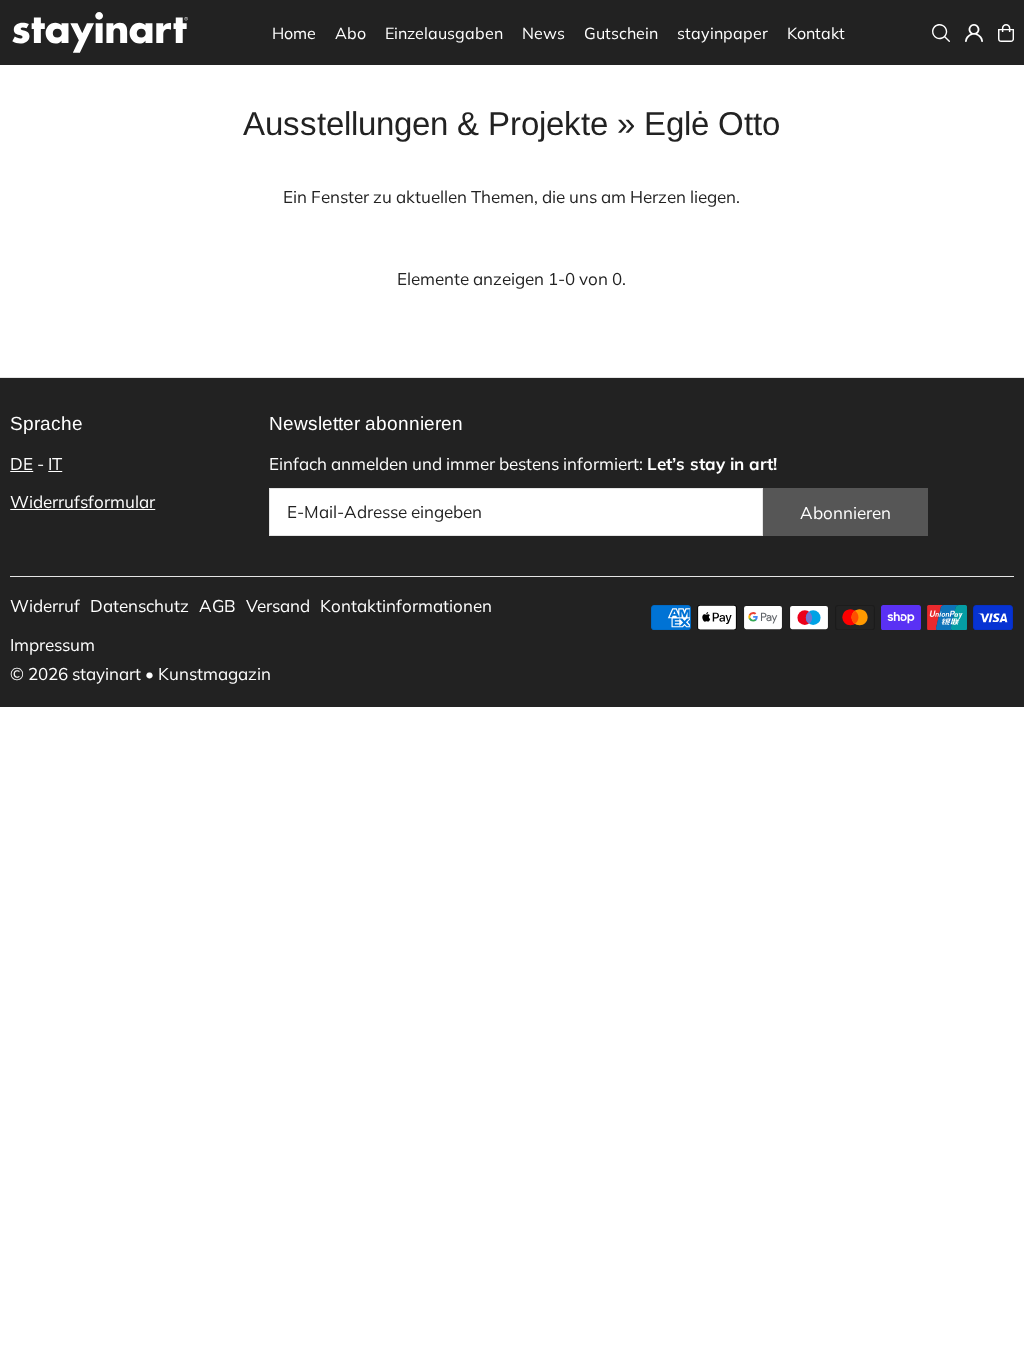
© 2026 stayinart (75, 673)
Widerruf (45, 605)
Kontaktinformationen (406, 605)
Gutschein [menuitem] (621, 33)
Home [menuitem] (294, 33)
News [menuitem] (543, 33)
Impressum (52, 644)
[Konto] (974, 33)
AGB (217, 605)
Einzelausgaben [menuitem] (444, 33)
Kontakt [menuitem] (816, 33)
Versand (278, 605)
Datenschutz (139, 605)
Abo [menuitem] (350, 33)
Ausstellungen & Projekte (425, 123)
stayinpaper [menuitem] (722, 33)
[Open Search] (941, 33)
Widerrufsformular (82, 501)
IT (55, 463)
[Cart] (1006, 33)
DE (21, 463)
